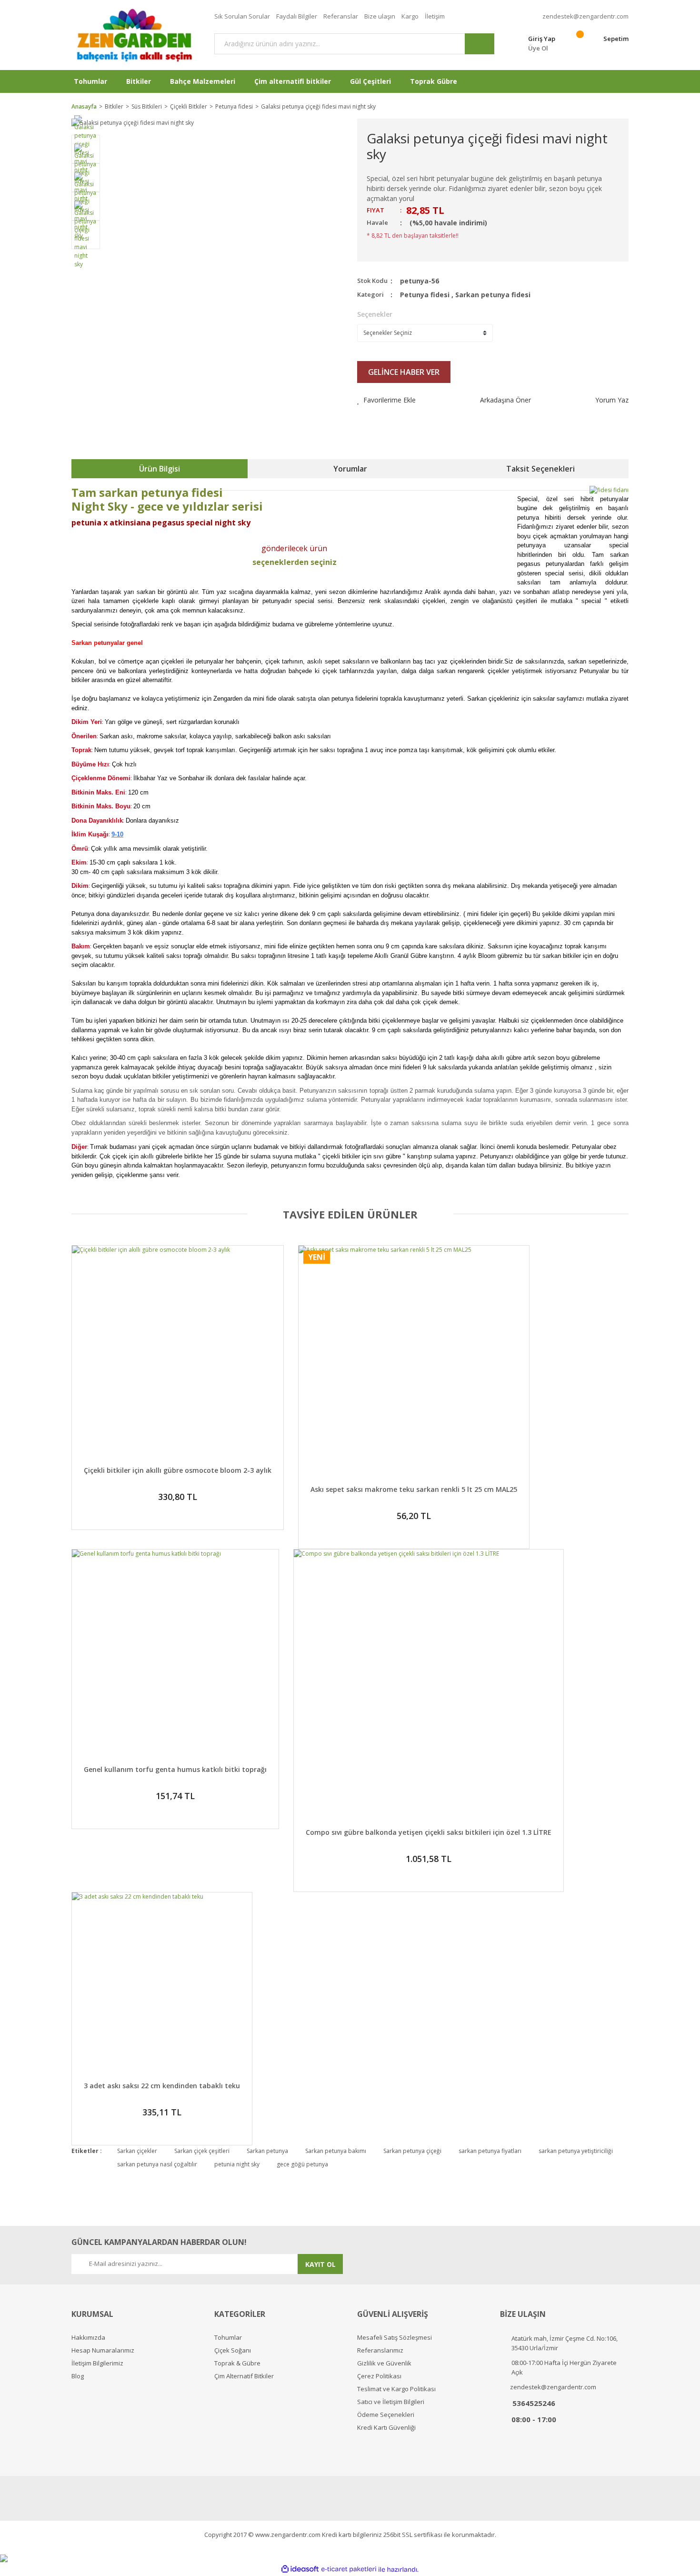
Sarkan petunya (267, 2151)
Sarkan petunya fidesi (493, 295)
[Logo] (136, 35)
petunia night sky (237, 2164)
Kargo (410, 16)
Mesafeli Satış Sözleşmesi (395, 2338)
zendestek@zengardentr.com (585, 16)
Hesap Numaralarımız (103, 2350)
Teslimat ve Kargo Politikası (396, 2389)
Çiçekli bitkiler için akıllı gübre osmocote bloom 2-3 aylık (178, 1470)
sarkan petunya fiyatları (490, 2151)
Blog (78, 2376)
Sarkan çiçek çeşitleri (202, 2151)
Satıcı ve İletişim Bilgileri (391, 2402)
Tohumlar (228, 2338)
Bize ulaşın (380, 16)
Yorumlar (350, 469)
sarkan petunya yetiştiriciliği (576, 2151)
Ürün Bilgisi (160, 469)
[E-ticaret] (349, 2569)
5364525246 (534, 2403)
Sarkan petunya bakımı (336, 2151)
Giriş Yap (542, 39)
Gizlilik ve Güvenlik (384, 2363)
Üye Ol (538, 48)
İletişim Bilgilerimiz (97, 2363)
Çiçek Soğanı (233, 2350)
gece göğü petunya (302, 2164)
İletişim (435, 16)
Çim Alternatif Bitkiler (244, 2376)
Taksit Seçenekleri (540, 469)
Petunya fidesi (425, 295)
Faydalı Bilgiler (297, 16)
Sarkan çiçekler (137, 2151)
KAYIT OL (320, 2264)
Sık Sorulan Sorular (242, 16)
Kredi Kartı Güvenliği (386, 2428)
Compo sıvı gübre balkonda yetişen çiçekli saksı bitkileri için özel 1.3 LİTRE (429, 1832)
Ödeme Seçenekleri (386, 2415)
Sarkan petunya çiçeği (412, 2151)
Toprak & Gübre (237, 2363)
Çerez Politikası (379, 2376)
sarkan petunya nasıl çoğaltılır (157, 2164)
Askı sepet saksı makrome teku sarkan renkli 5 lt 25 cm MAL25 (414, 1489)
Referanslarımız (380, 2350)
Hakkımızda (88, 2338)
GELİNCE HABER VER (404, 372)
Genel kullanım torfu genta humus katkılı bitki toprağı (175, 1769)
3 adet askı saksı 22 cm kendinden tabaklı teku (162, 2086)
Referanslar (341, 16)
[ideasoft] (300, 2570)
